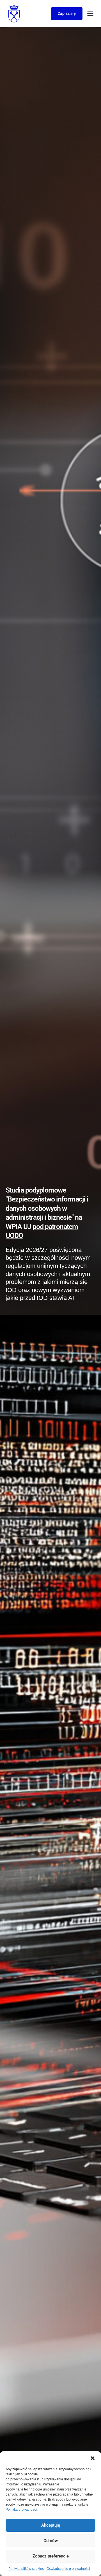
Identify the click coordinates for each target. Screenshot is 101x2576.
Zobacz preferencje (51, 2556)
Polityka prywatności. (22, 2510)
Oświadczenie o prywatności (68, 2569)
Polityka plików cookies (26, 2569)
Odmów (51, 2541)
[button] (93, 2458)
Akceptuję (51, 2525)
